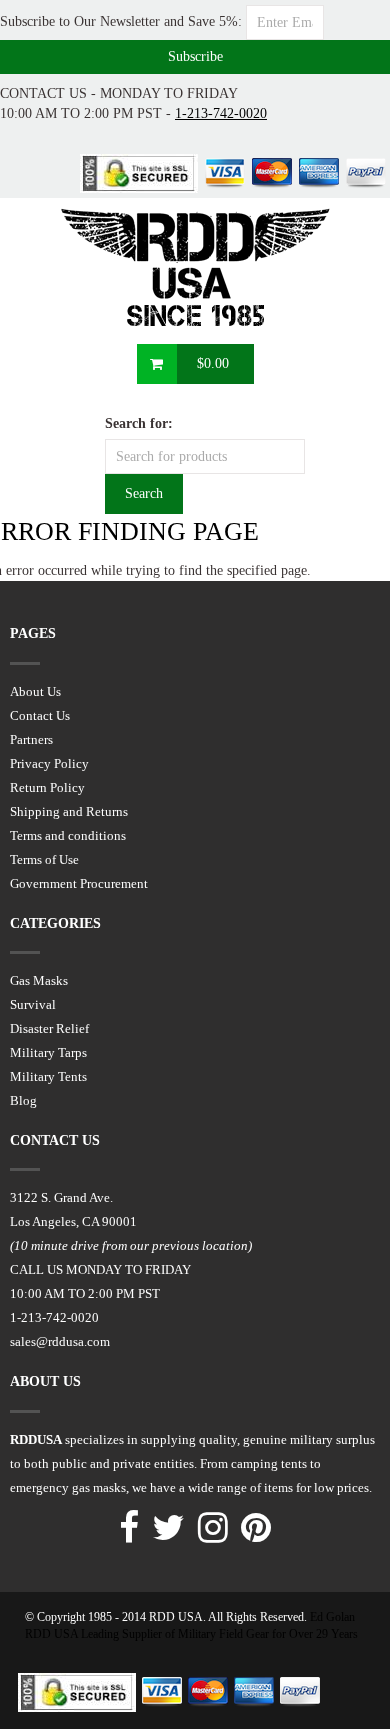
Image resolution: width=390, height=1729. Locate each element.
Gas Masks (39, 980)
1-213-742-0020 (221, 113)
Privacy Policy (49, 763)
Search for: (139, 423)
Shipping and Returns (69, 811)
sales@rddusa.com (60, 1341)
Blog (23, 1100)
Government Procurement (79, 883)
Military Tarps (48, 1052)
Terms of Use (44, 859)
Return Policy (47, 787)
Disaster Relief (49, 1028)
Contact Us (40, 715)
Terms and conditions (68, 835)
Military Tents (48, 1076)
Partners (31, 739)
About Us (35, 691)
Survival (33, 1004)
